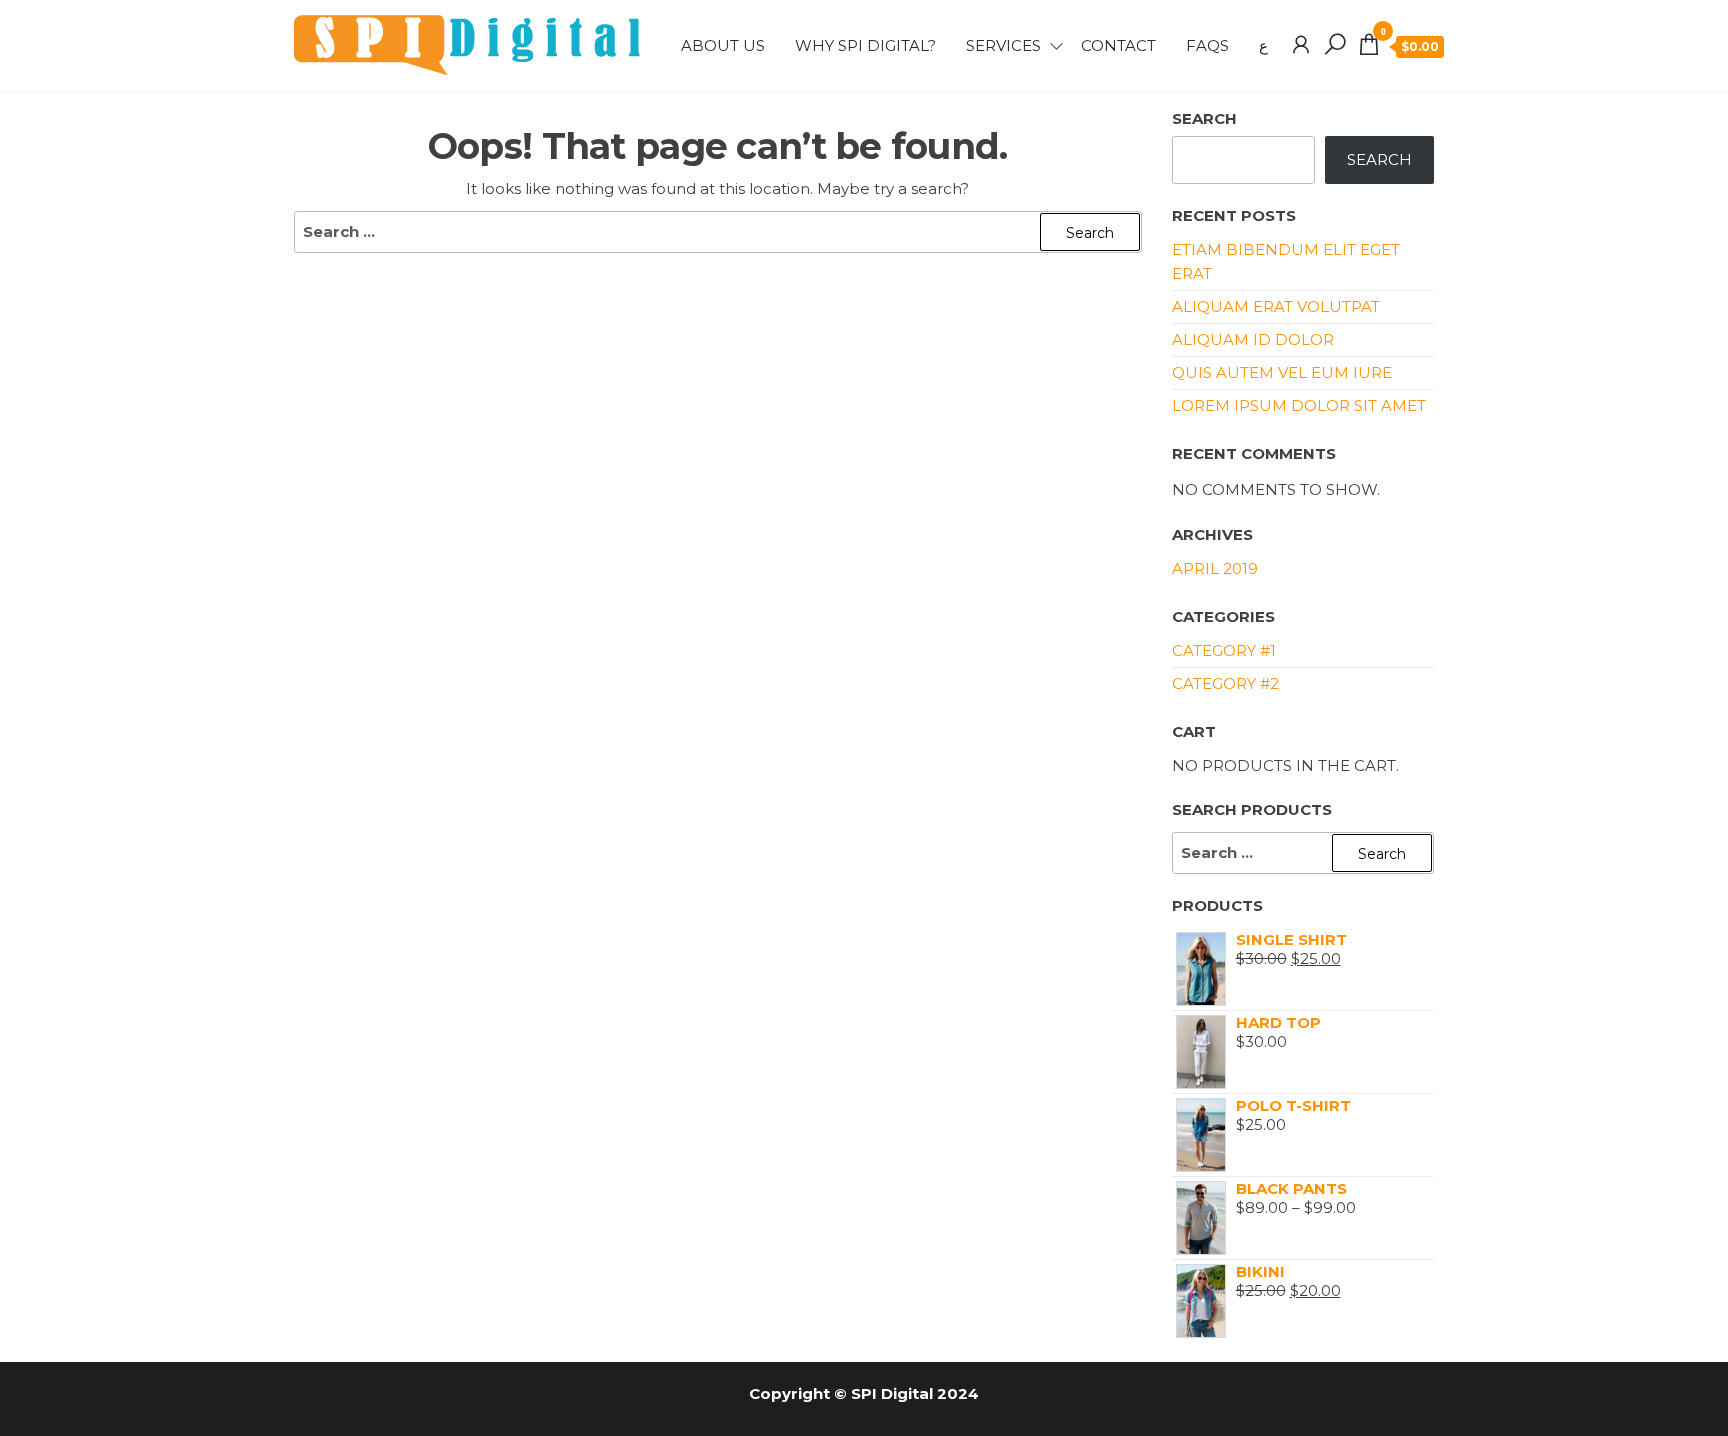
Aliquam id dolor (1253, 339)
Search (1204, 118)
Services (1003, 45)
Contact (1118, 45)
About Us (723, 45)
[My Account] (1301, 45)
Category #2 (1225, 683)
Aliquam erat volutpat (1276, 306)
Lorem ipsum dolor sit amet (1299, 405)
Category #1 (1224, 650)
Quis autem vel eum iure (1282, 372)
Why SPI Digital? (865, 45)
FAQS (1207, 45)
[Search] (1335, 45)
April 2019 (1215, 568)
